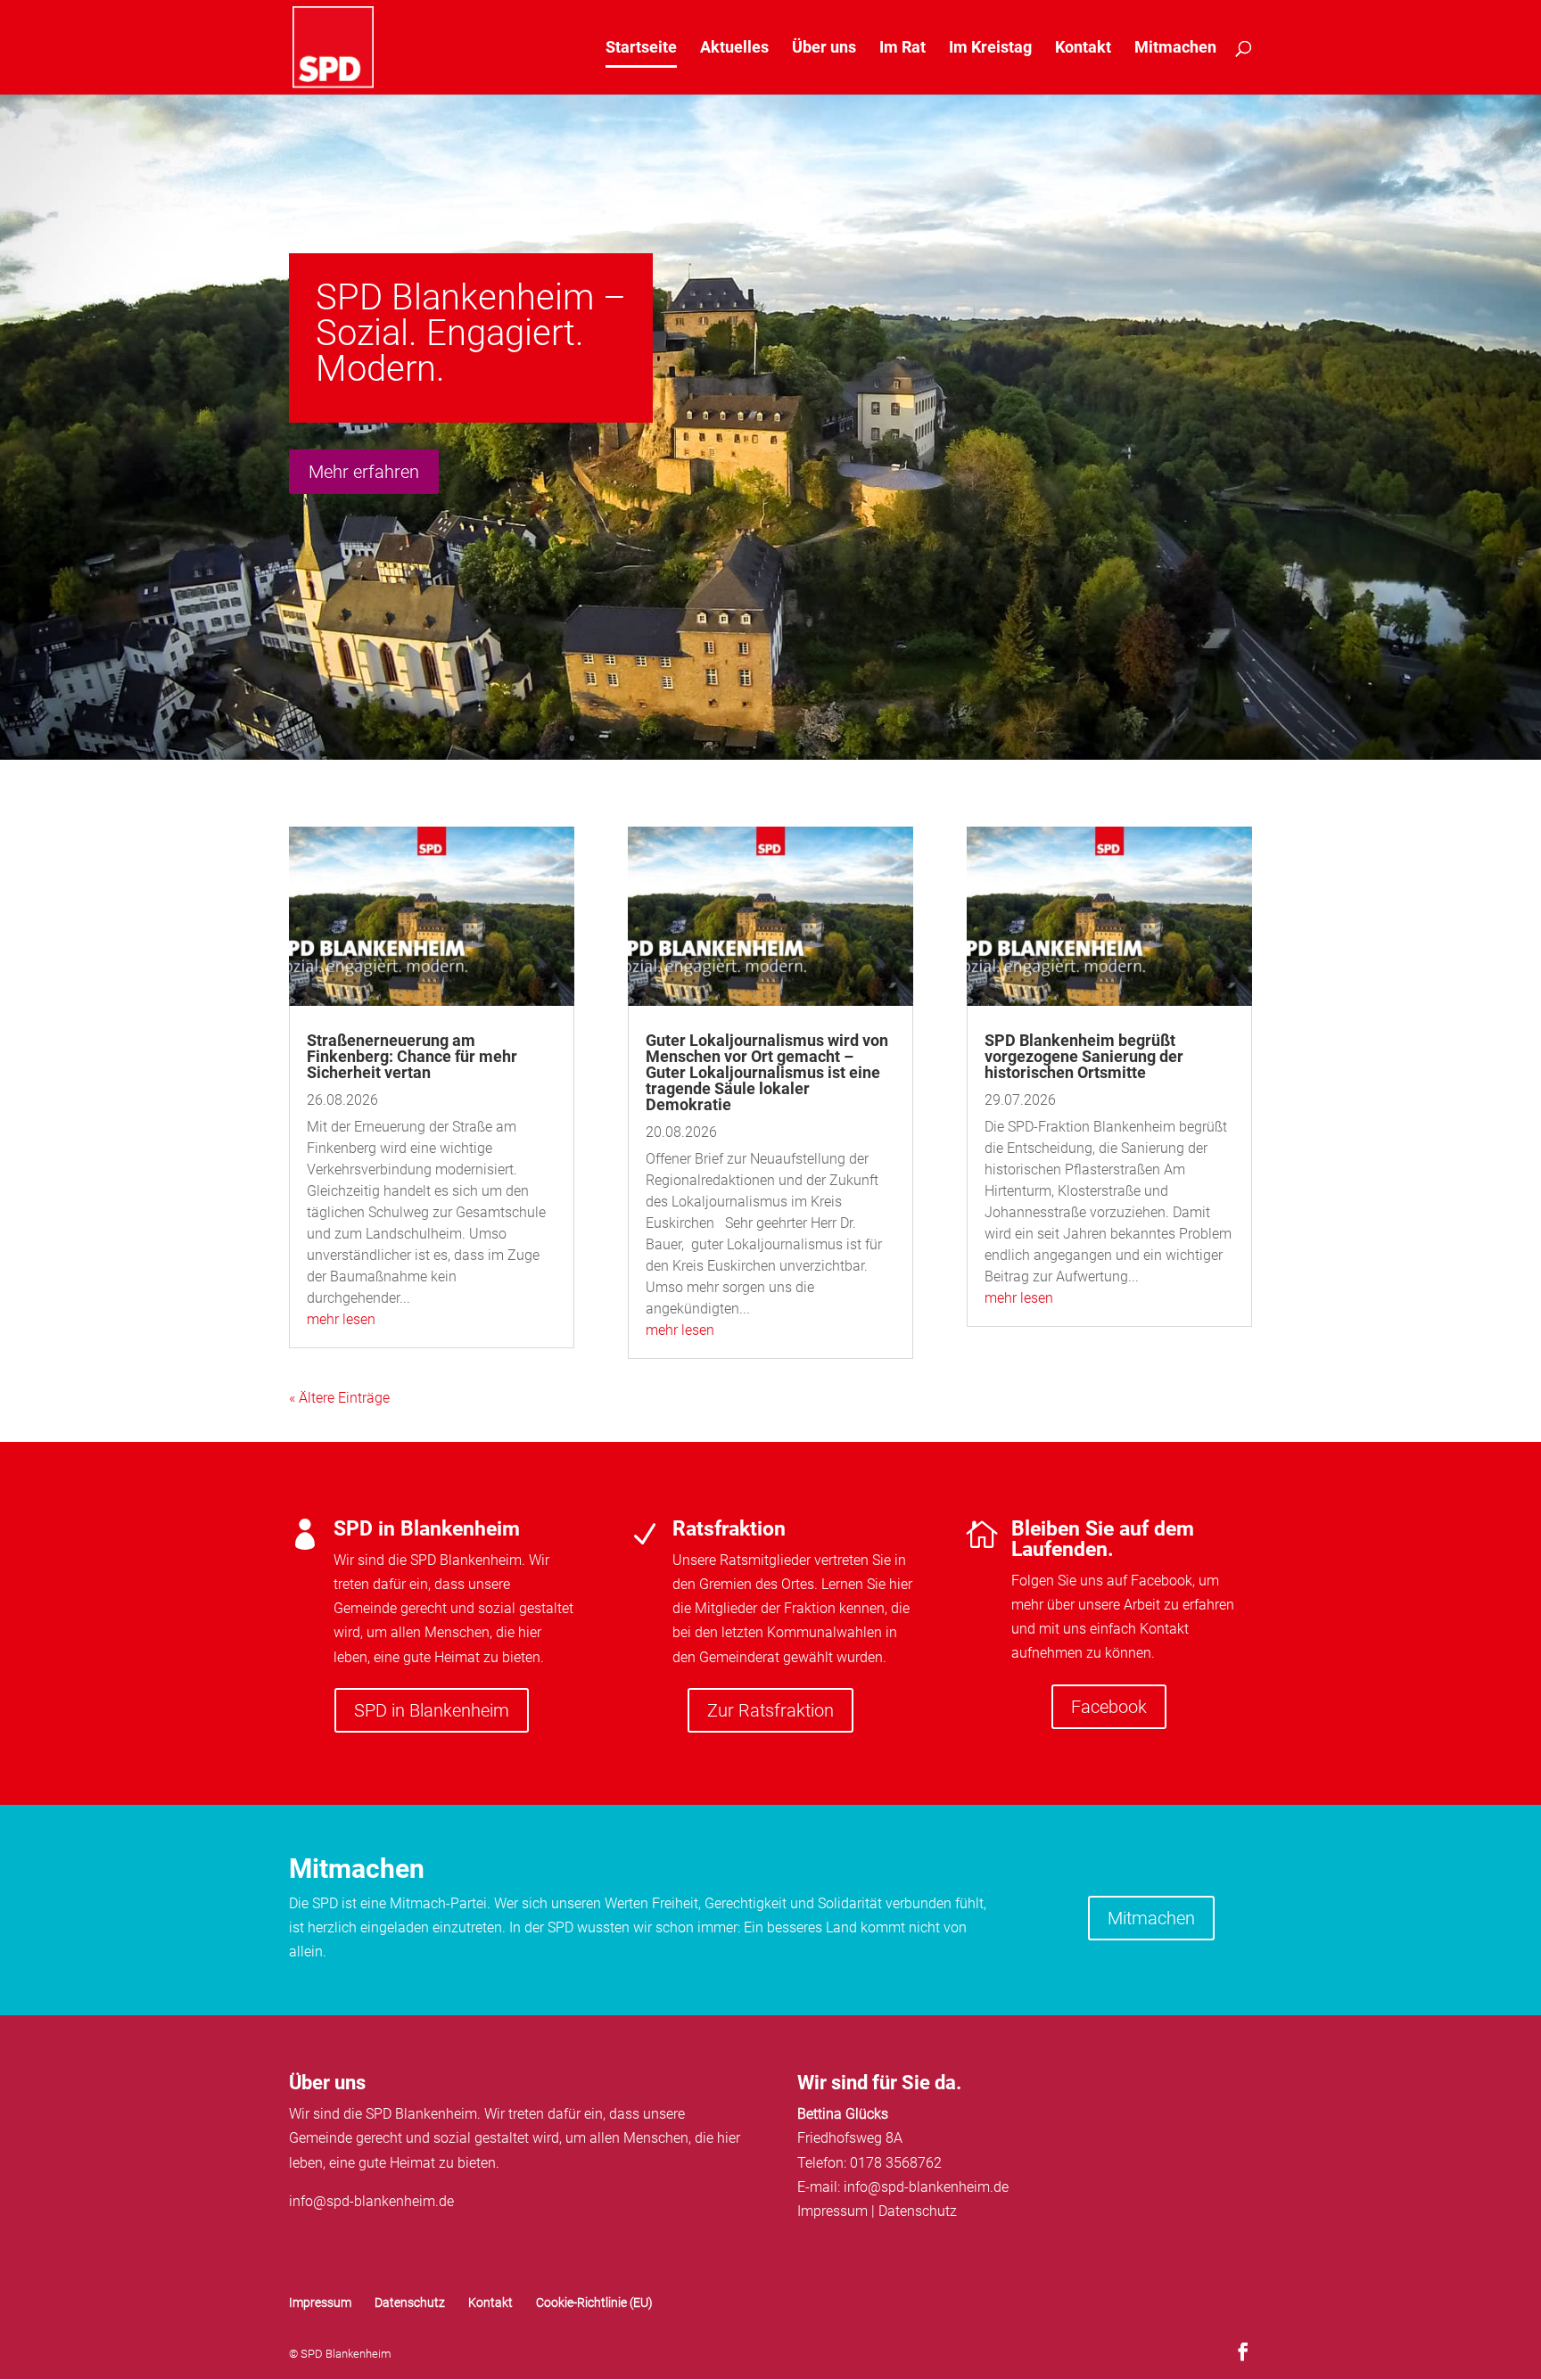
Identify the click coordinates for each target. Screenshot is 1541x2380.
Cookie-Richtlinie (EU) (594, 2302)
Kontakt (1083, 49)
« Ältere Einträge (339, 1398)
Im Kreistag (990, 49)
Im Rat (902, 49)
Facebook (1109, 1707)
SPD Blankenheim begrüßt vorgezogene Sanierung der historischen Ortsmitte (1084, 1056)
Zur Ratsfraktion (770, 1710)
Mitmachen (1175, 49)
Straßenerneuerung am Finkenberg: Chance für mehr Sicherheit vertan (412, 1056)
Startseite (641, 49)
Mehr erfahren (364, 472)
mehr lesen (341, 1319)
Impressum (832, 2211)
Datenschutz (918, 2211)
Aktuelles (734, 49)
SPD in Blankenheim (432, 1710)
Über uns (824, 49)
